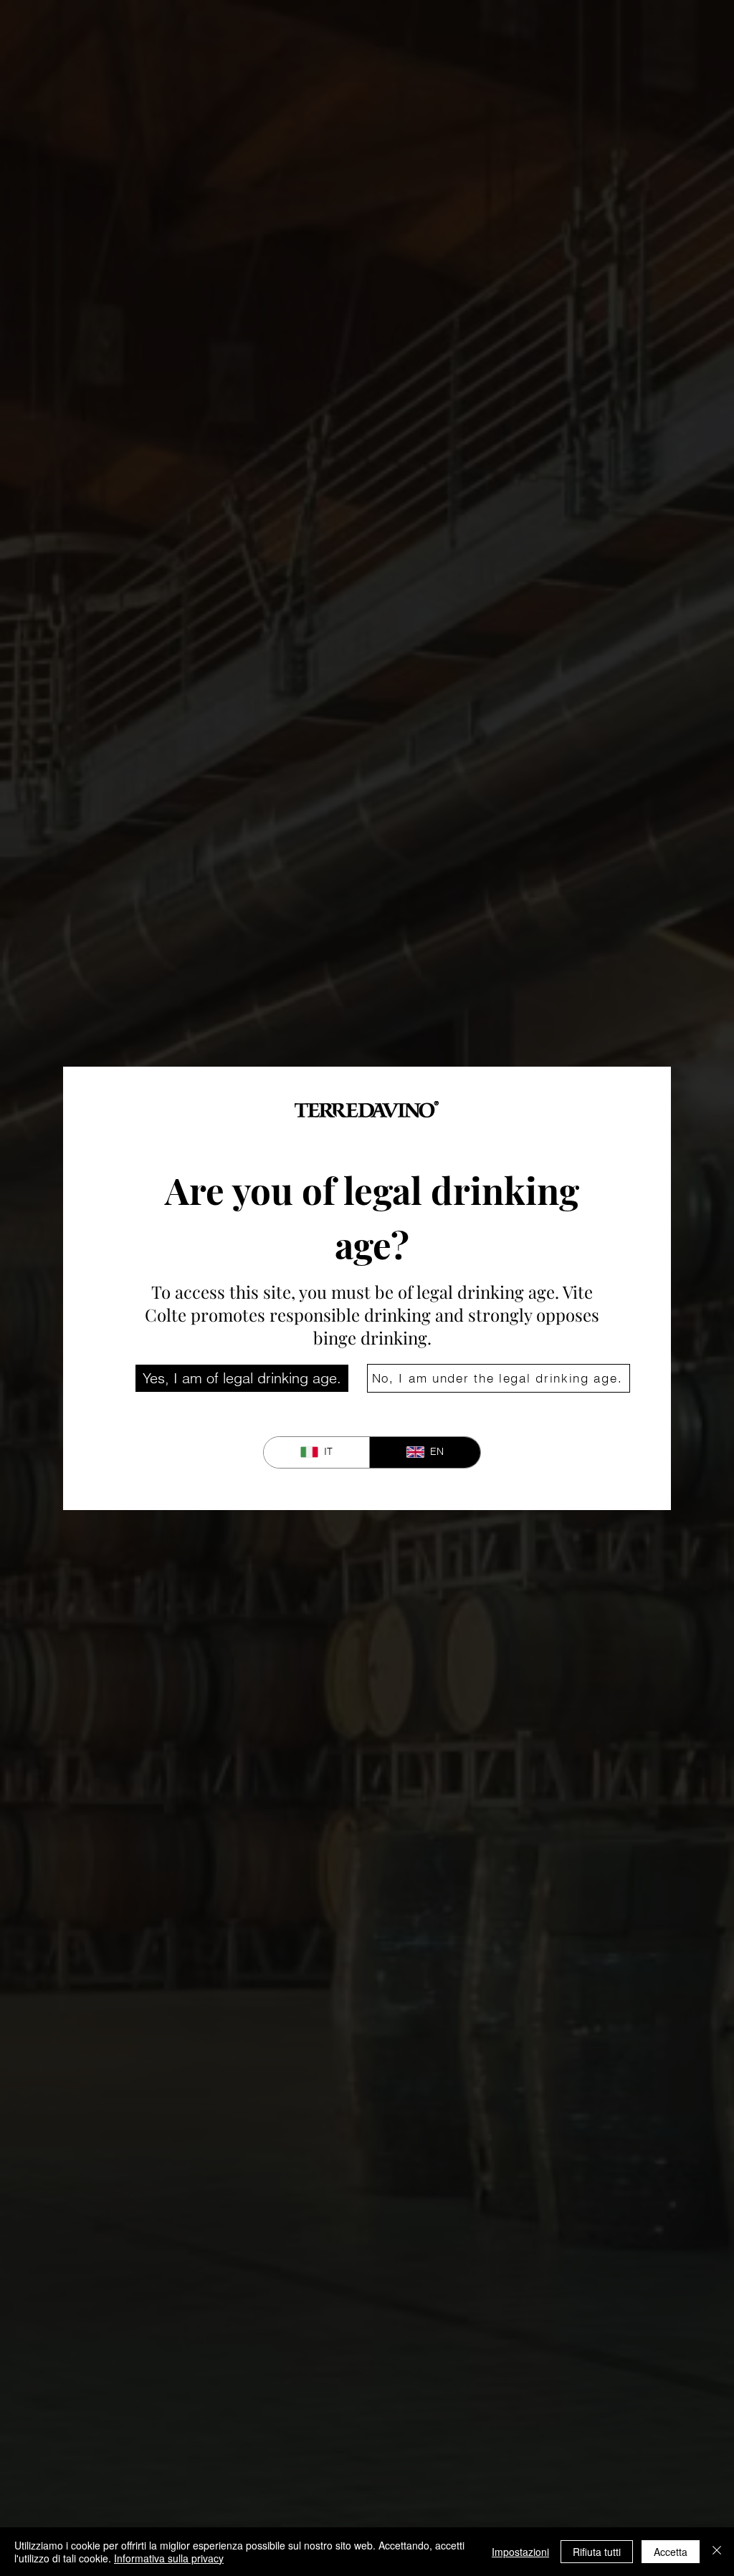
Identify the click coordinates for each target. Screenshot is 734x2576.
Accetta (671, 2552)
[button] (242, 1378)
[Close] (717, 2552)
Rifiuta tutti (597, 2552)
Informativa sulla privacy (169, 2558)
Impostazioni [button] (520, 2552)
